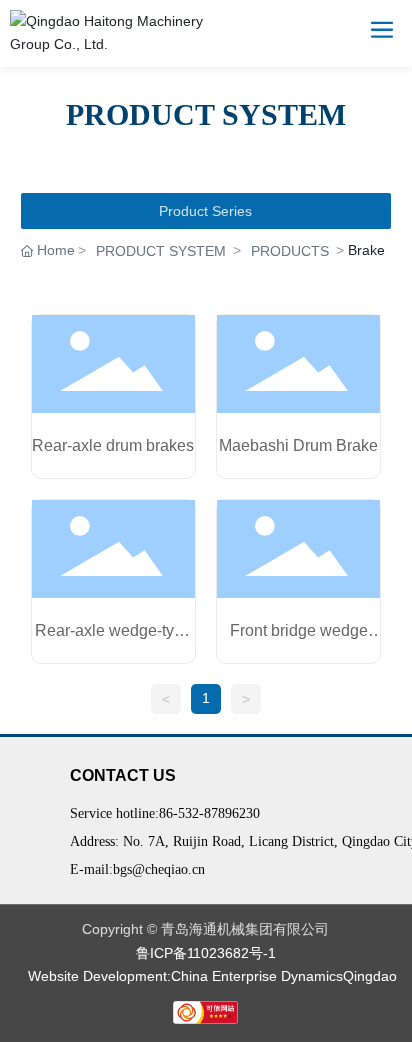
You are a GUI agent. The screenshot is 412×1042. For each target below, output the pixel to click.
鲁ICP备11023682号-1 (206, 953)
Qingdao (370, 976)
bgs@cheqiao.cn (159, 869)
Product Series (205, 211)
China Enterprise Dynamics (257, 976)
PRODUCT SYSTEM (161, 251)
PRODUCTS (290, 251)
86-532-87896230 (209, 813)
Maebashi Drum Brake (298, 445)
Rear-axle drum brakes (113, 445)
